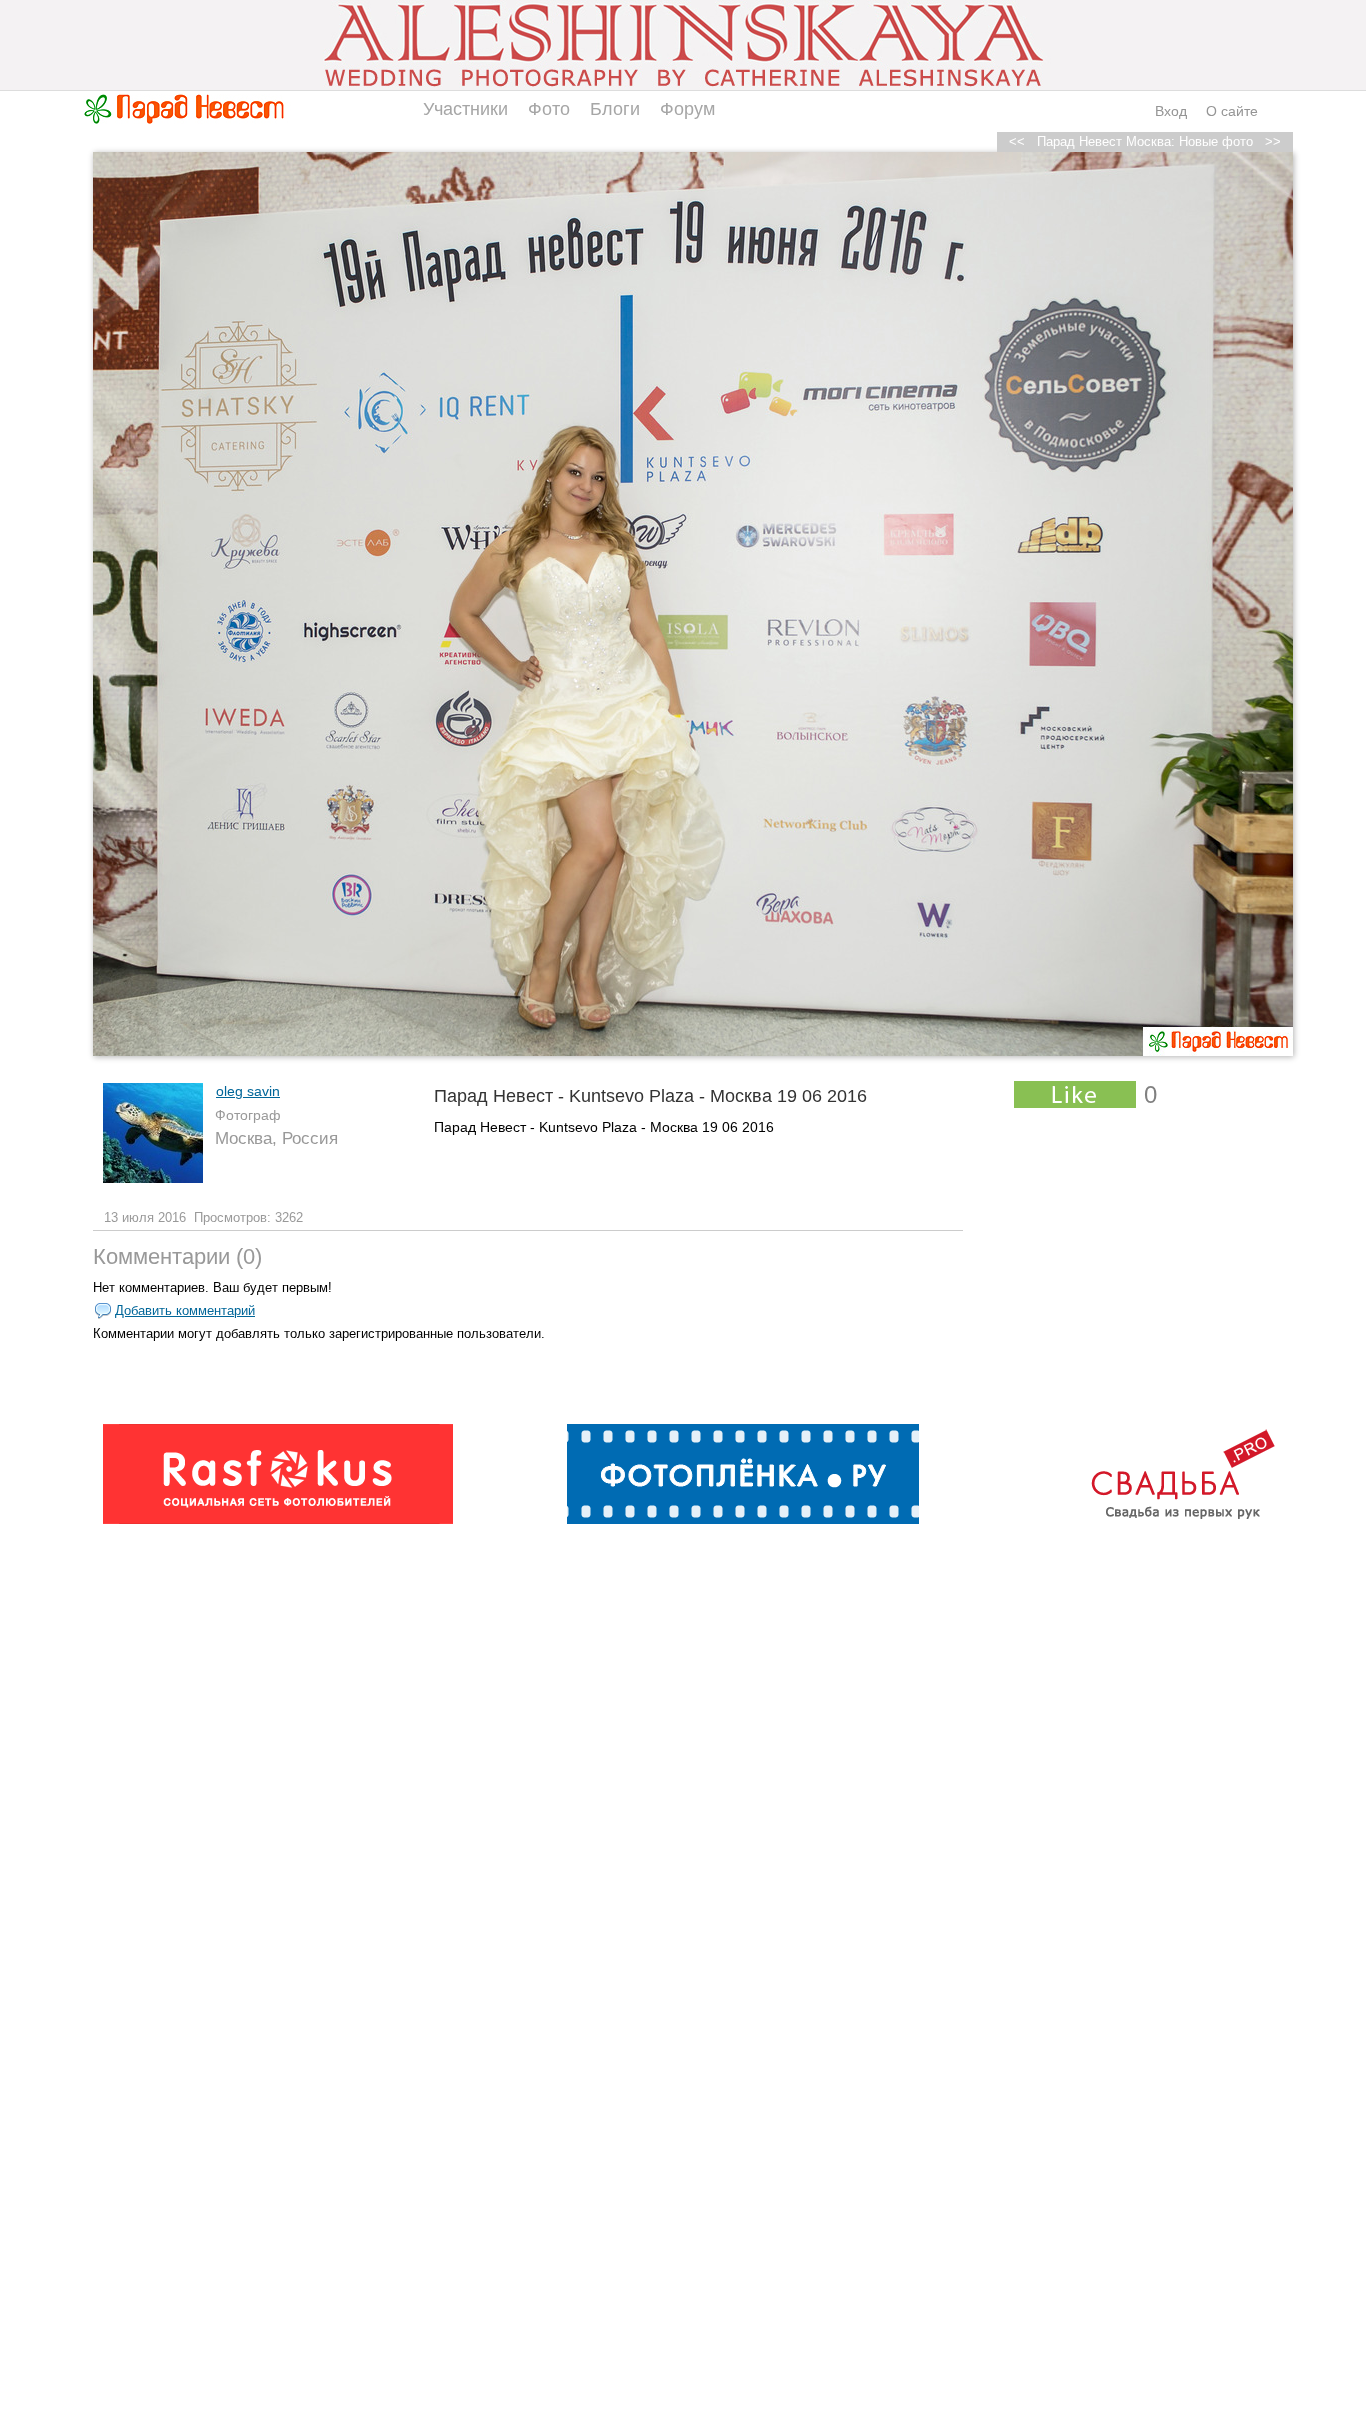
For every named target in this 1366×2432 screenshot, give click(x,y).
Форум (687, 109)
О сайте (1232, 111)
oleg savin (248, 1091)
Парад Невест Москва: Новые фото (1145, 141)
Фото (549, 109)
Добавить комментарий (185, 1310)
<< (1017, 141)
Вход (1171, 111)
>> (1273, 141)
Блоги (615, 109)
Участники (465, 109)
